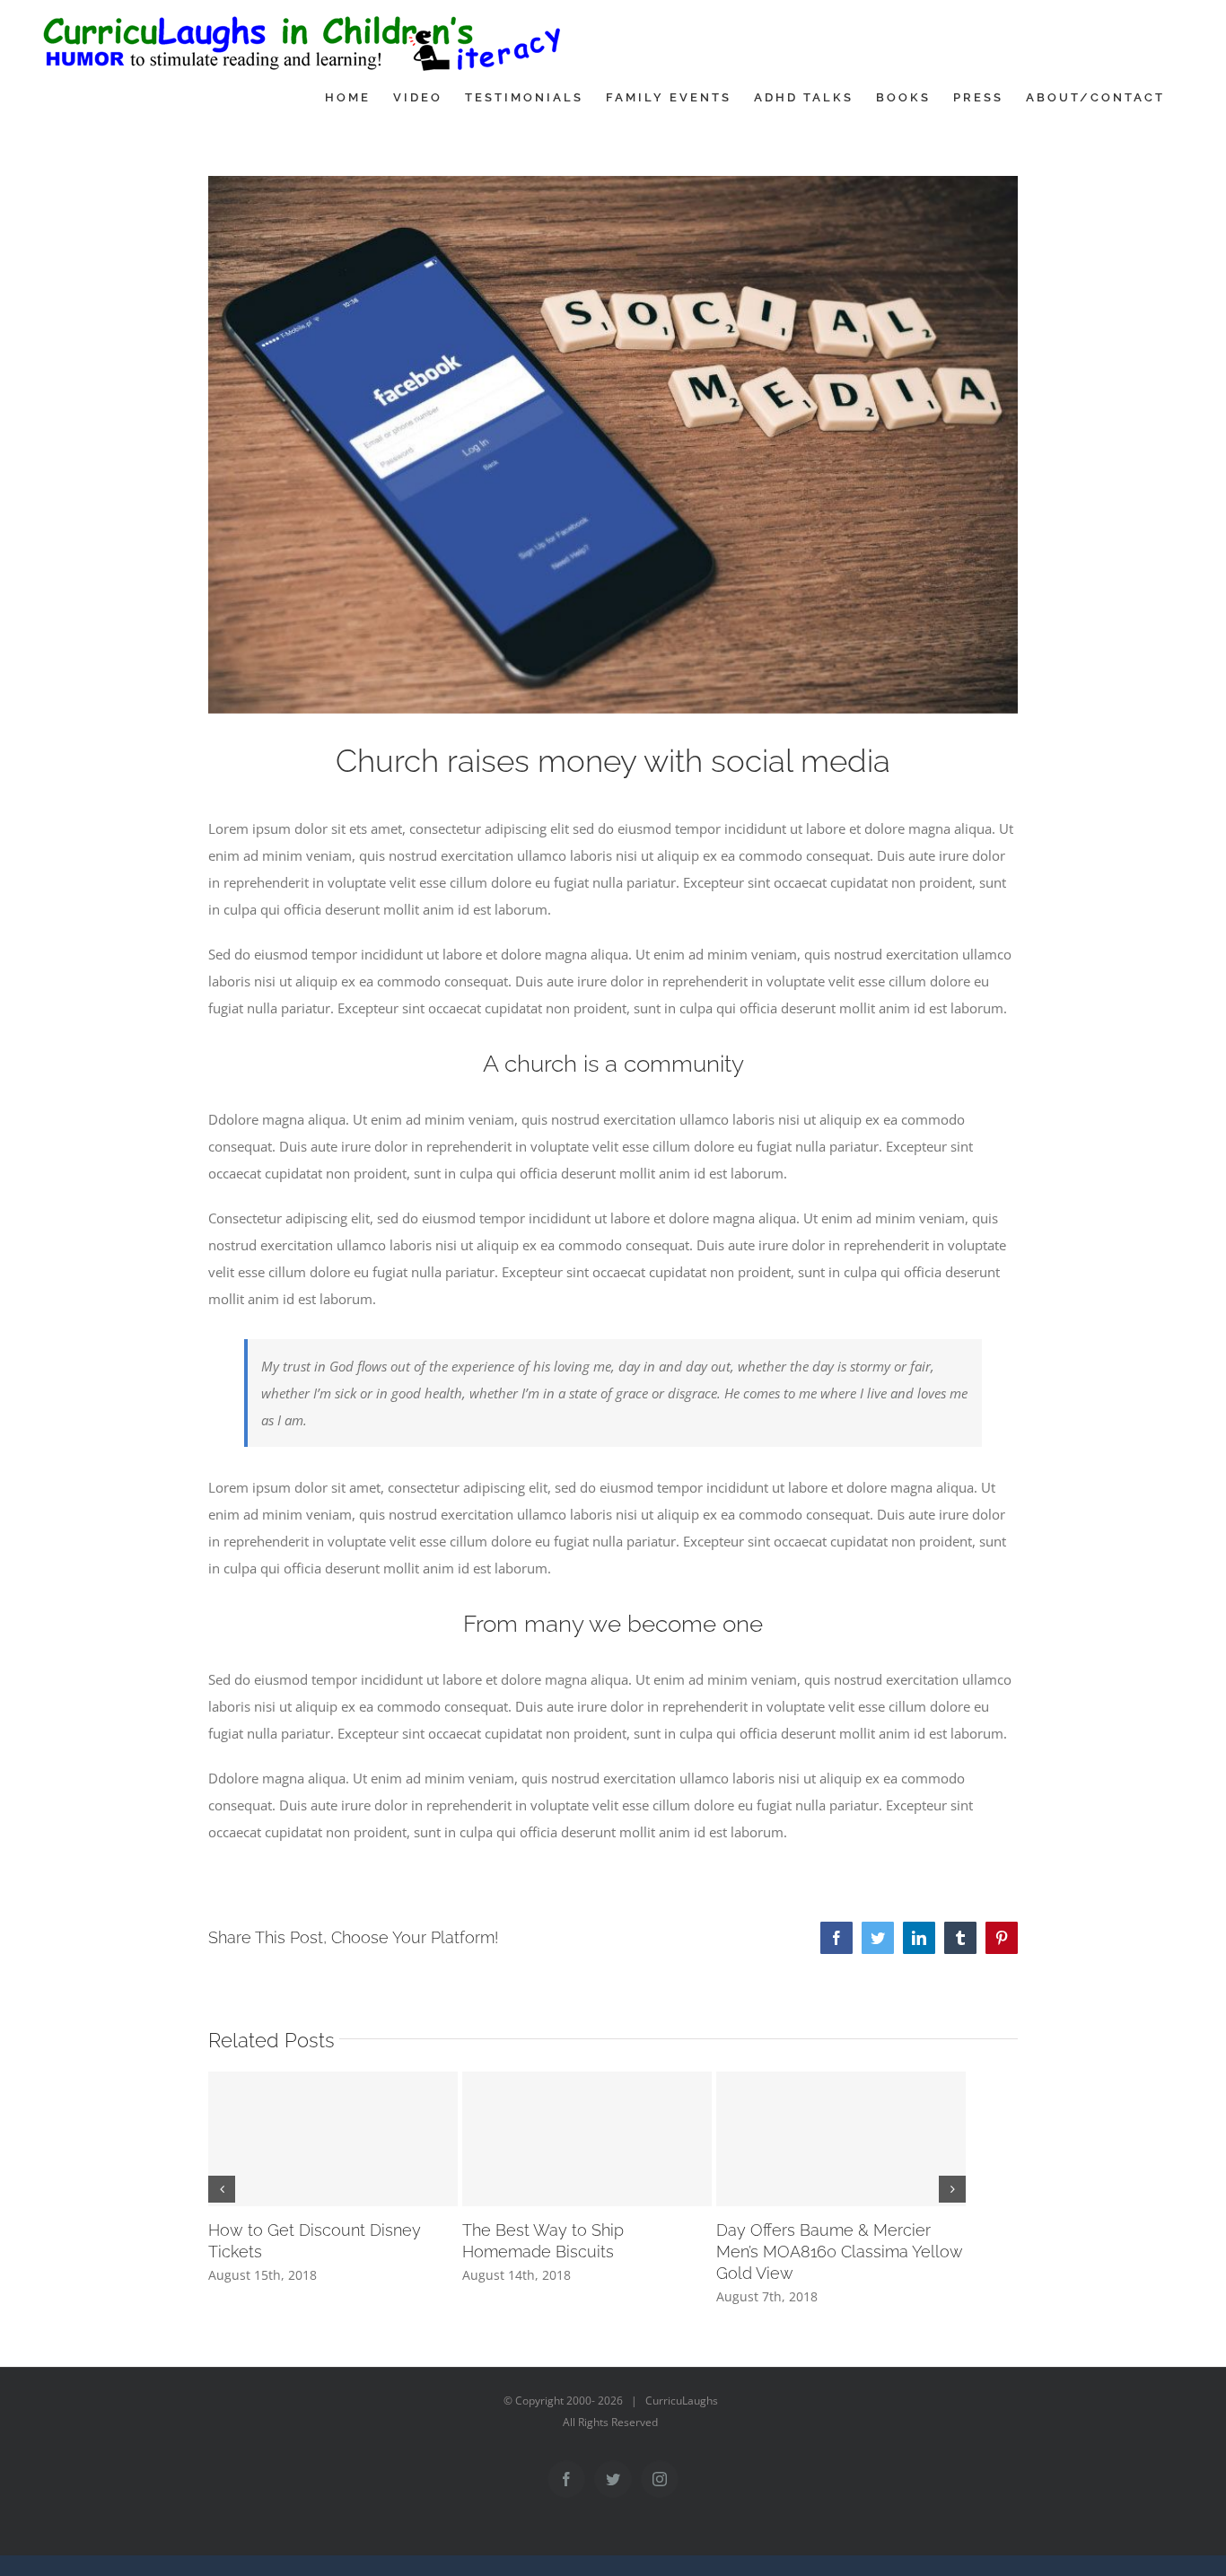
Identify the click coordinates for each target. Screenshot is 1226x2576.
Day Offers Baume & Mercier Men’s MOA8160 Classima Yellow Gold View (840, 2252)
